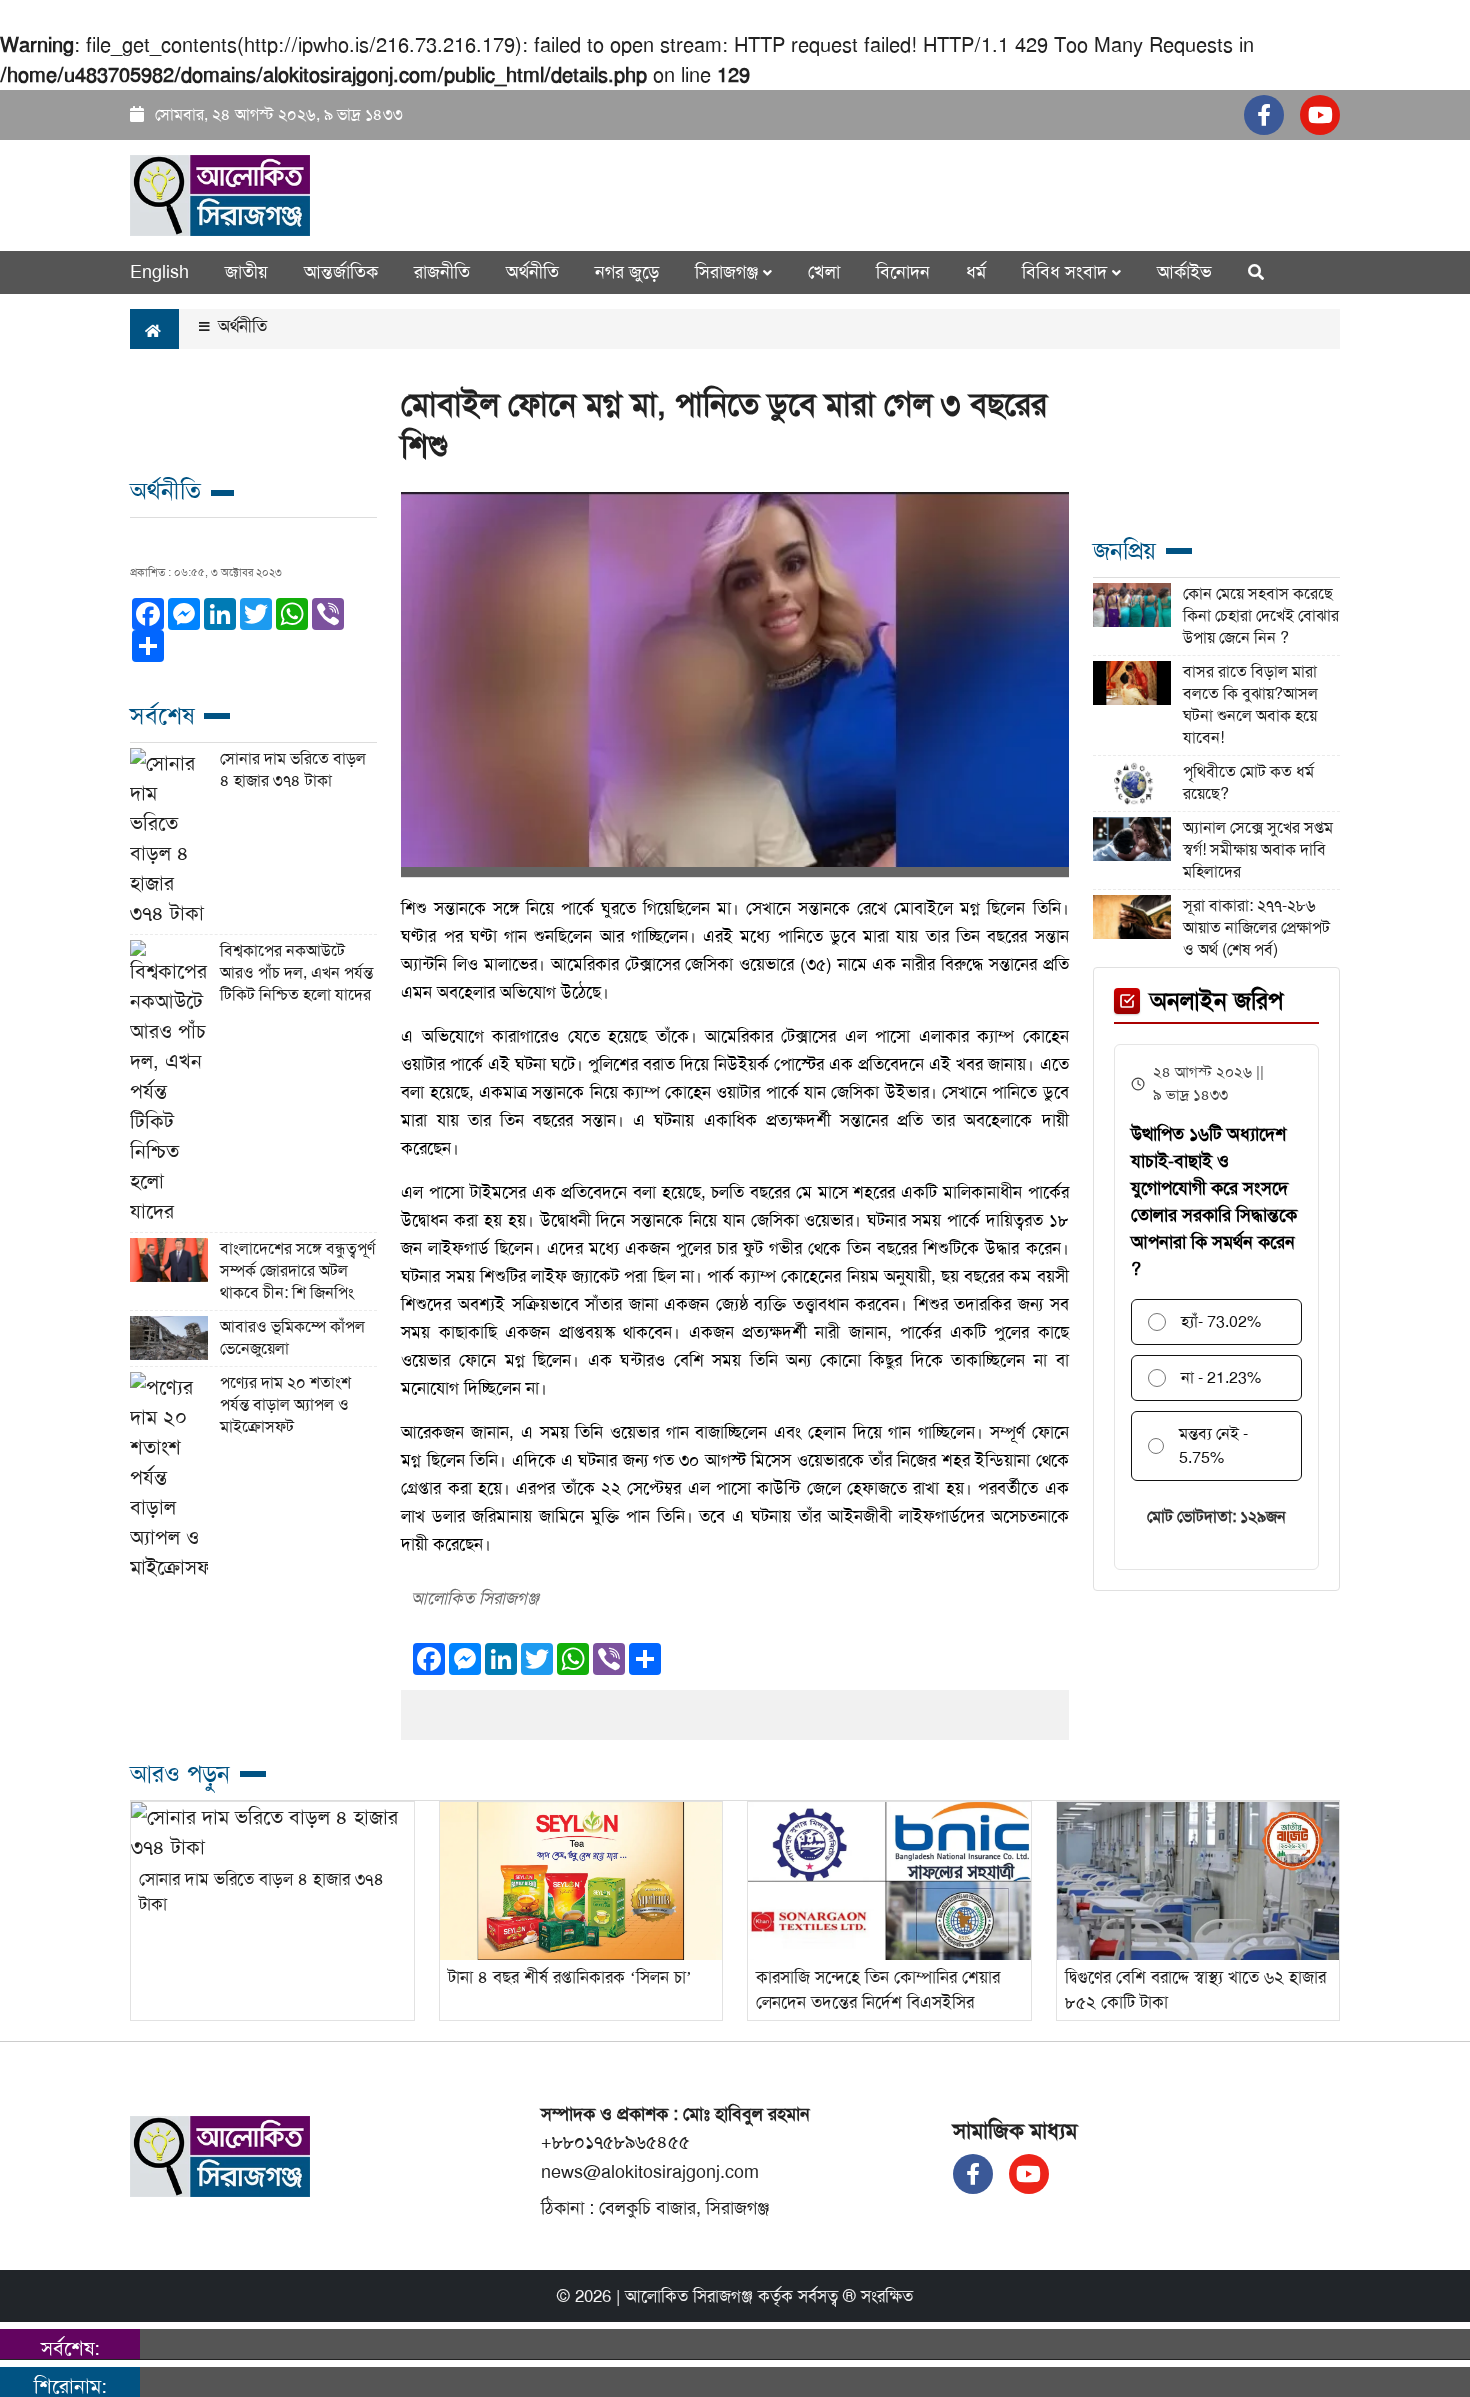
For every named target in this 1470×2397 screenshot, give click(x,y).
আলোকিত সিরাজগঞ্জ (689, 2296)
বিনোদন (903, 272)
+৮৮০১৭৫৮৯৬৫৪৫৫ (615, 2142)
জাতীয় (246, 272)
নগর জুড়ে (627, 272)
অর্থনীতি (532, 272)
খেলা (824, 272)
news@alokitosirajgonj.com (650, 2172)
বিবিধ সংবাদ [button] (1067, 272)
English (159, 272)
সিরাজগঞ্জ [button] (729, 272)
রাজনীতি (442, 272)
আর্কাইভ (1184, 272)
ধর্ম (976, 272)
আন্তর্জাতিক (341, 272)
